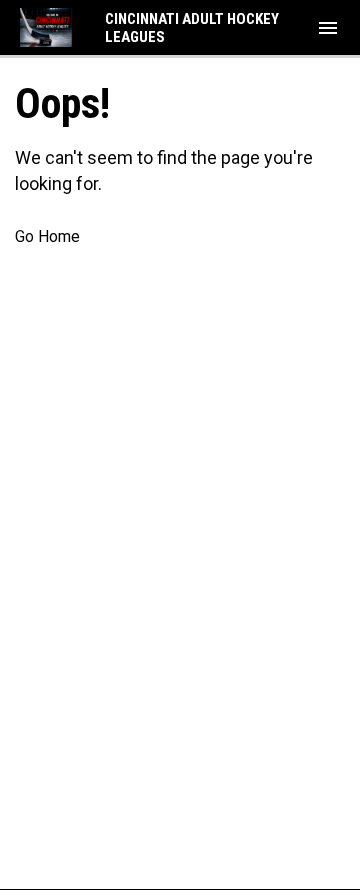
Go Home (47, 236)
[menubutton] (328, 28)
